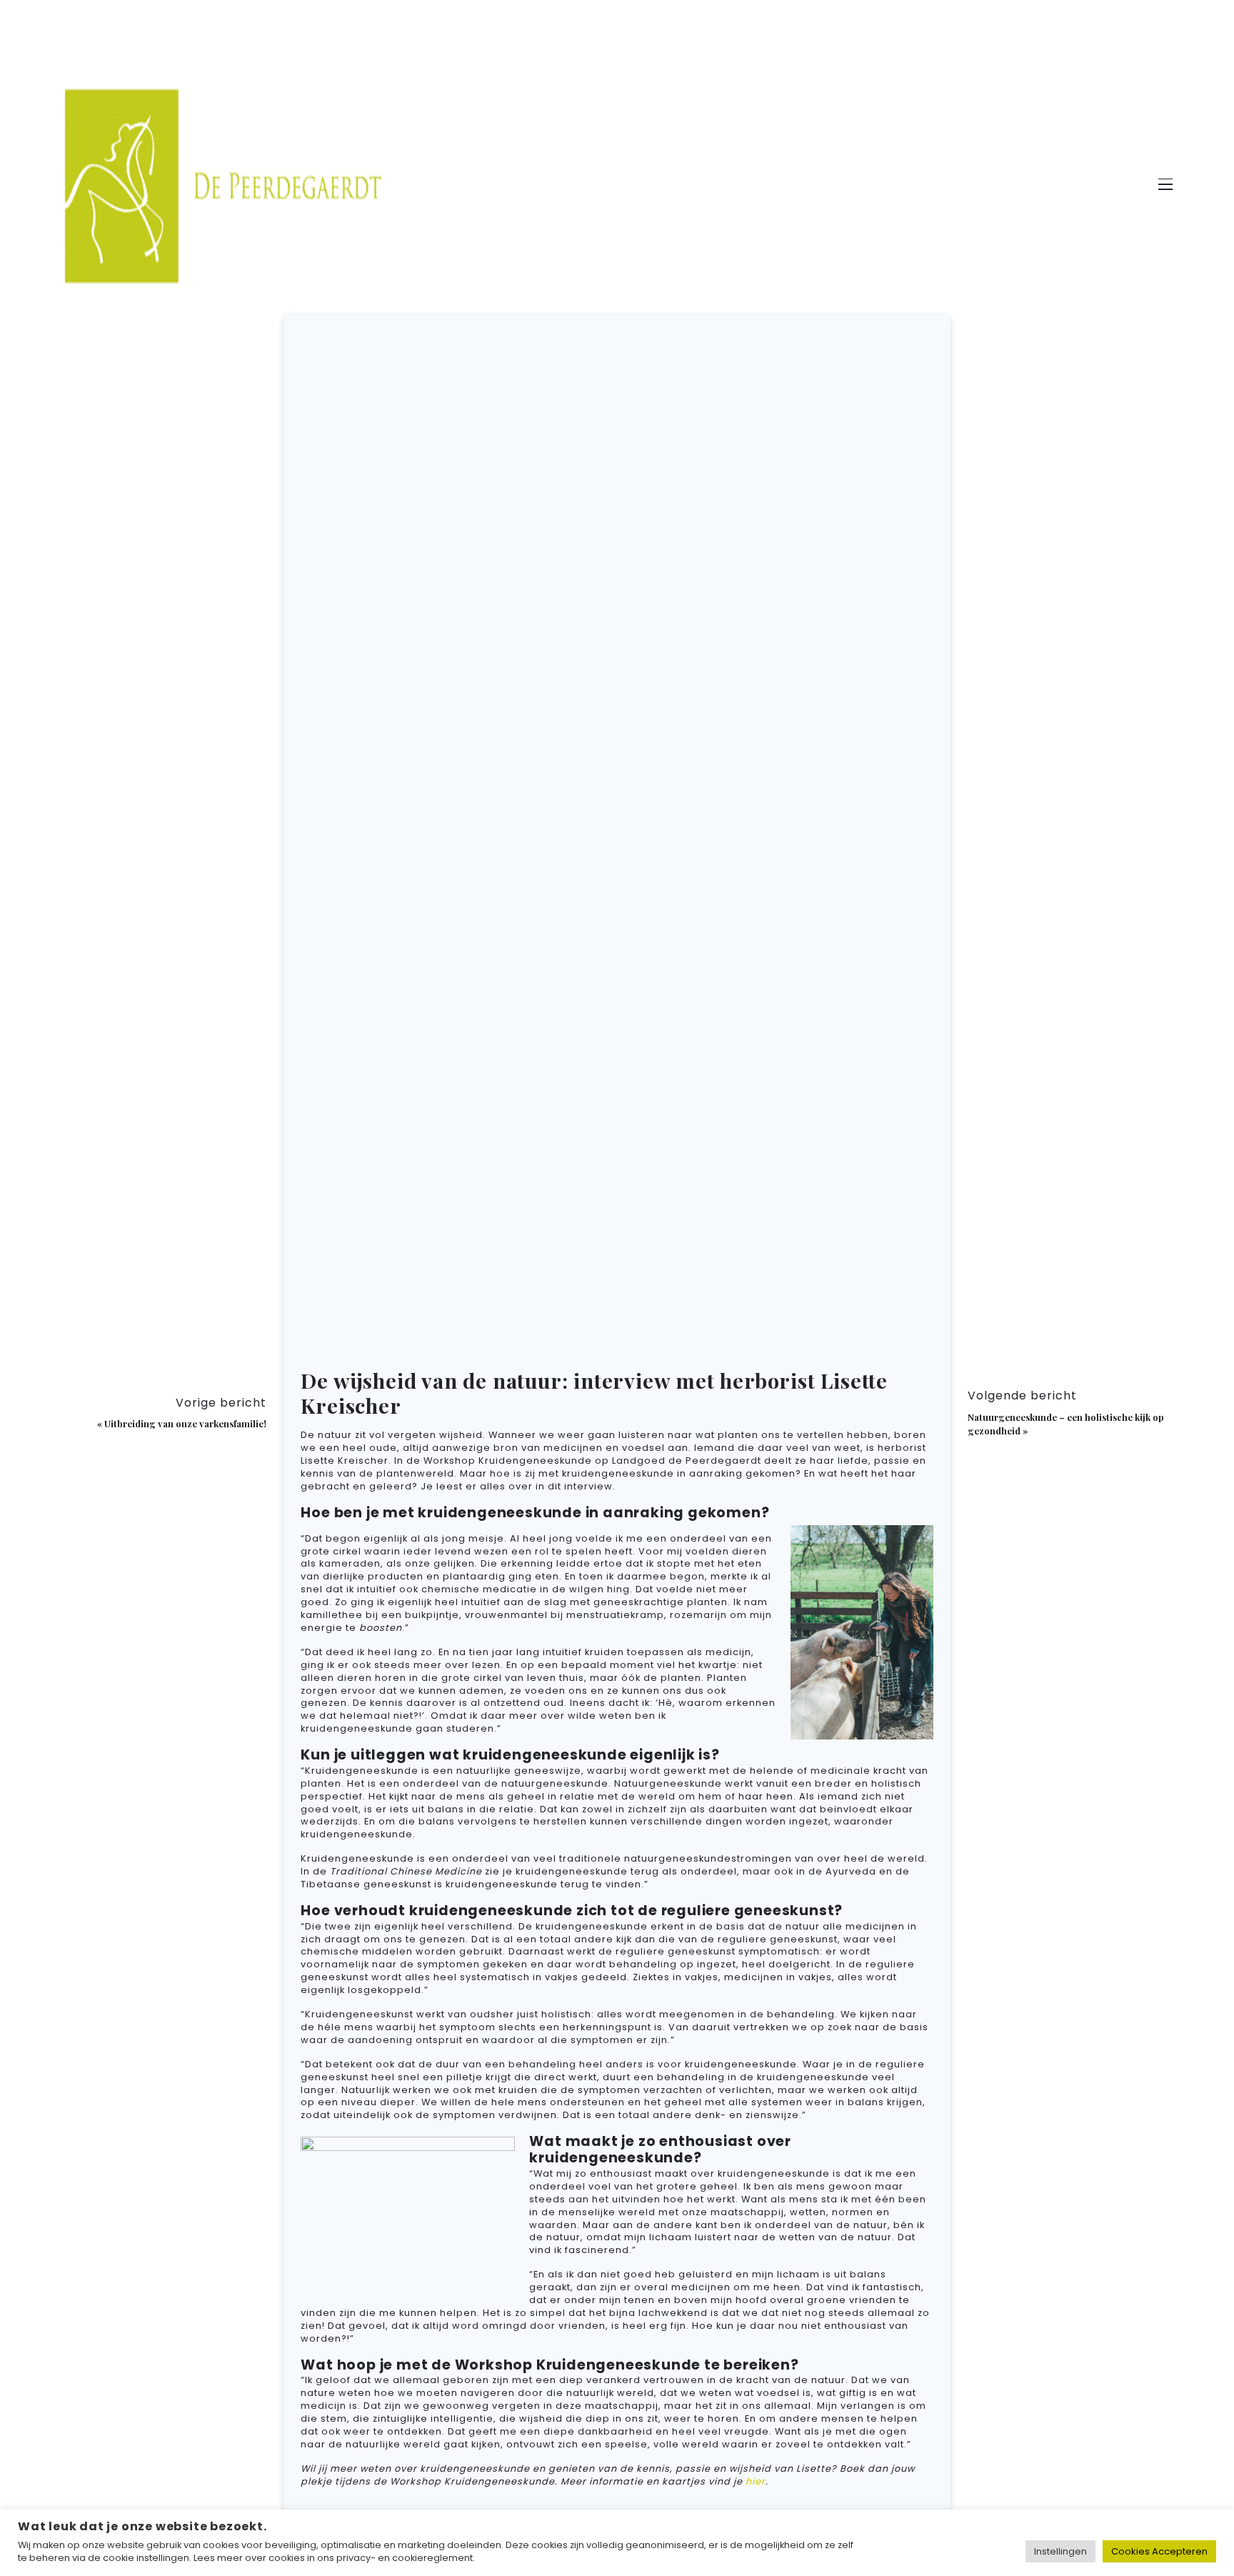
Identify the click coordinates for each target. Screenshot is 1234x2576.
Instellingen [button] (1060, 2551)
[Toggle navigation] (1165, 186)
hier (756, 2481)
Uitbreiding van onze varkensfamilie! (185, 1423)
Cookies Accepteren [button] (1159, 2551)
